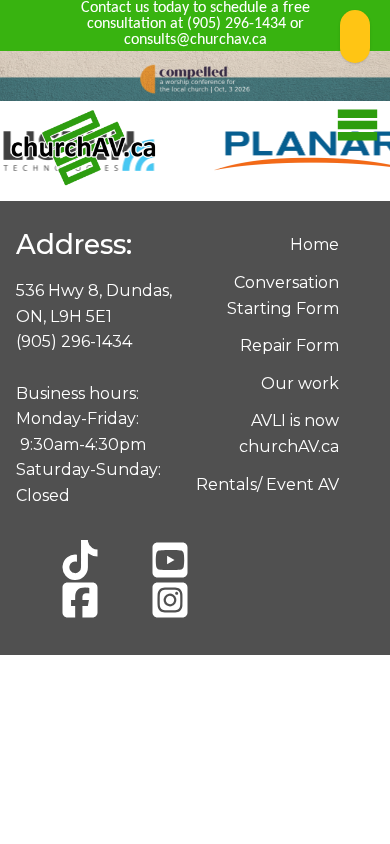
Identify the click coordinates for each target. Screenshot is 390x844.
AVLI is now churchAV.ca (289, 433)
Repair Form (289, 345)
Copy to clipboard (355, 36)
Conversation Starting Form (283, 295)
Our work (300, 383)
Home (314, 244)
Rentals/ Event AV (267, 484)
